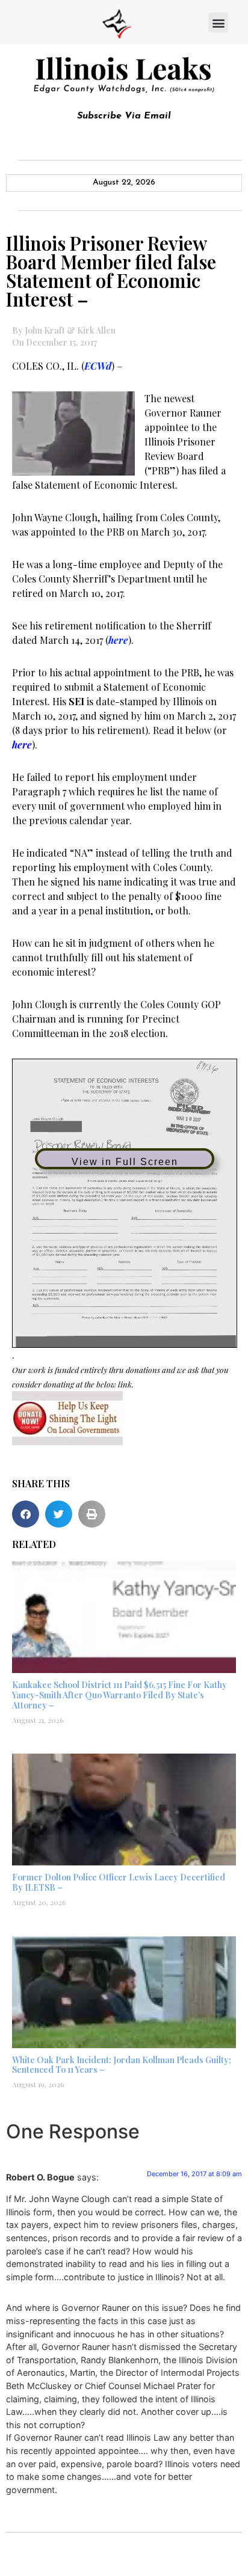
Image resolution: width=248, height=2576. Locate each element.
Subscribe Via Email (124, 116)
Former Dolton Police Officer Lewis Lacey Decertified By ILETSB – (119, 1882)
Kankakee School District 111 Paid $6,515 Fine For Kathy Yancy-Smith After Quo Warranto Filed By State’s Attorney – (119, 1695)
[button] (218, 23)
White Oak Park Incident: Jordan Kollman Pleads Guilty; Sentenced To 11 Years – (122, 2065)
